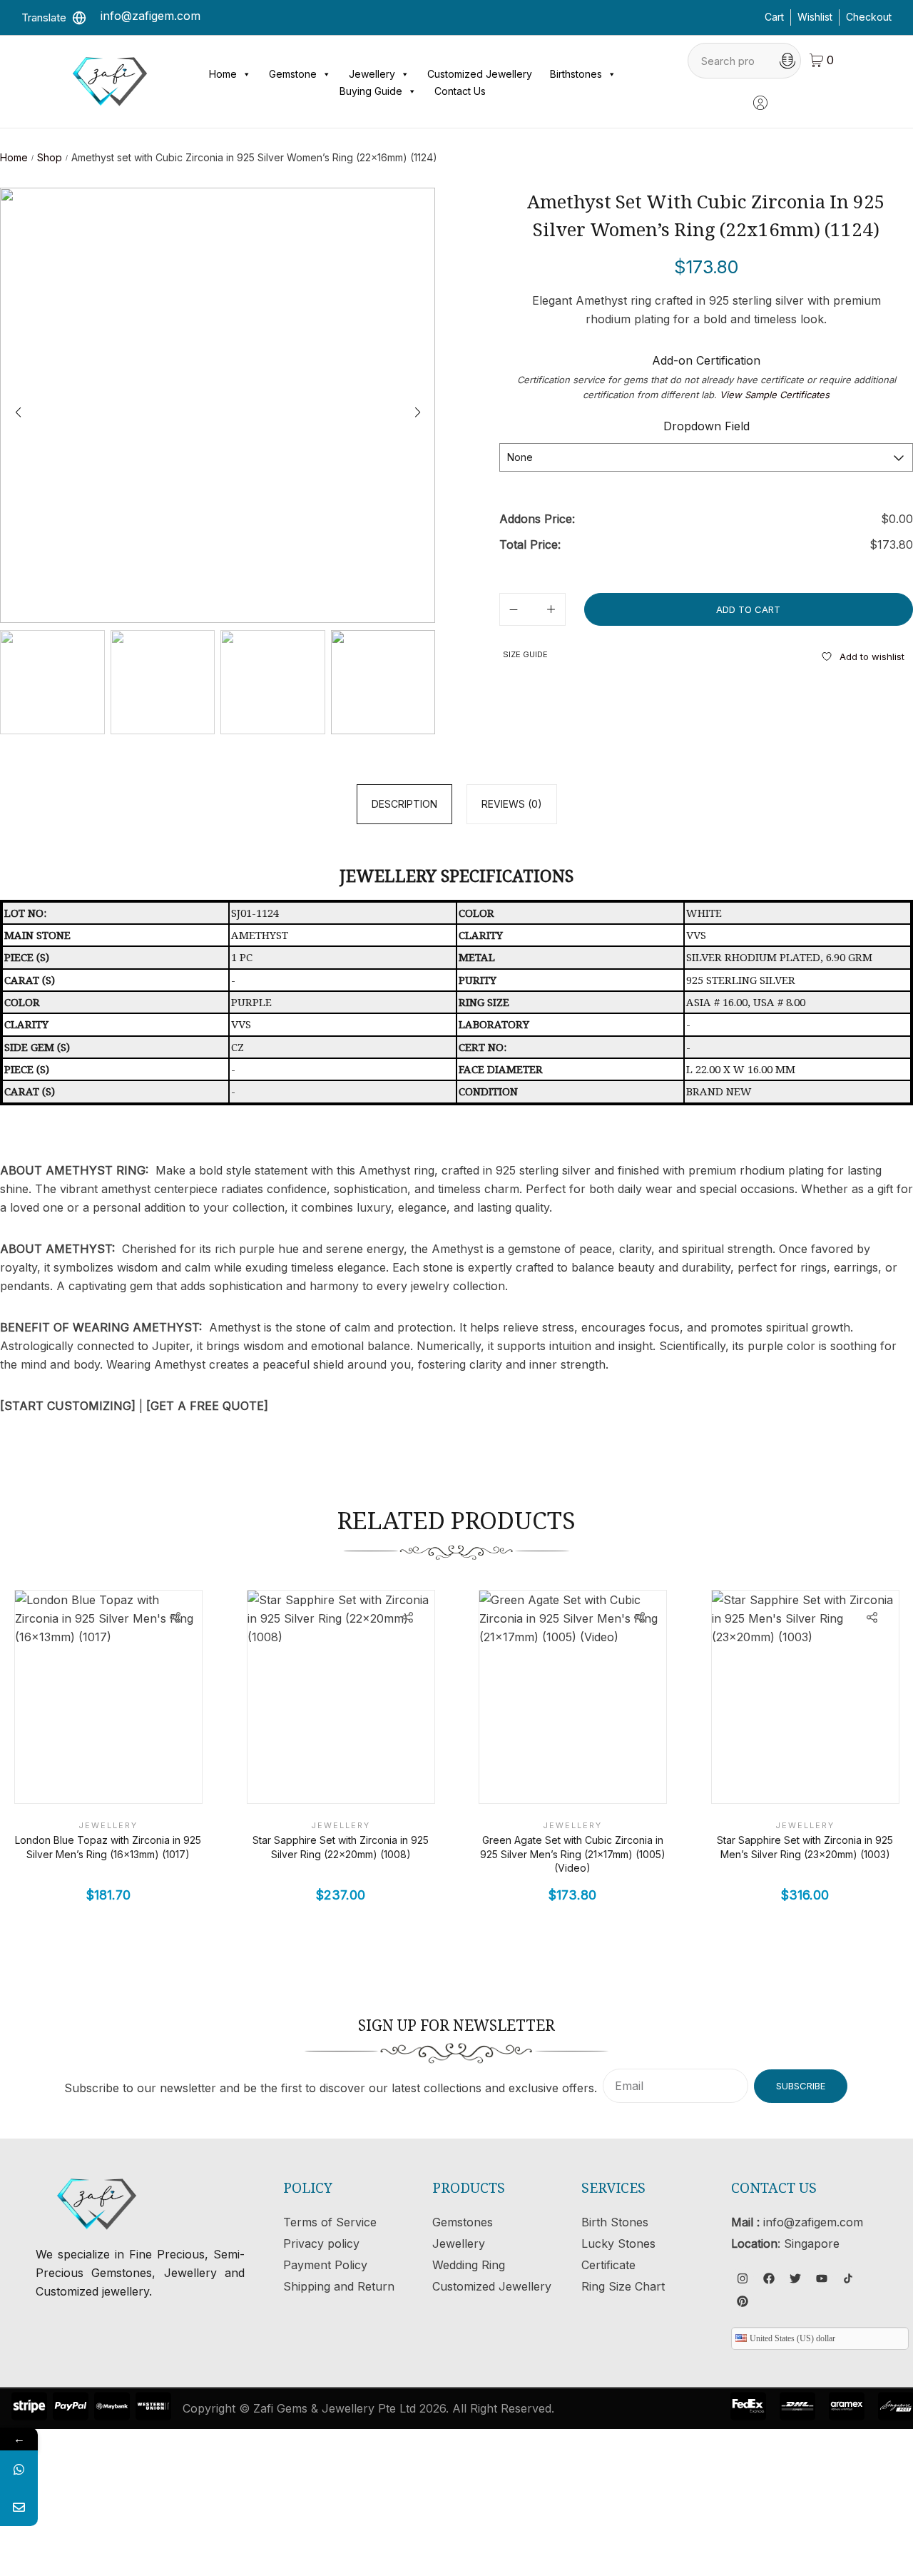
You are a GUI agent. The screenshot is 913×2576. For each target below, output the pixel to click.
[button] (417, 412)
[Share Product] (175, 1617)
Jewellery (372, 74)
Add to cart (748, 609)
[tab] (404, 804)
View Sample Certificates (775, 395)
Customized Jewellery (480, 74)
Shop (50, 157)
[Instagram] (743, 2278)
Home (223, 74)
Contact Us (460, 91)
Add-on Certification (706, 360)
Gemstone (293, 74)
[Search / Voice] (787, 61)
